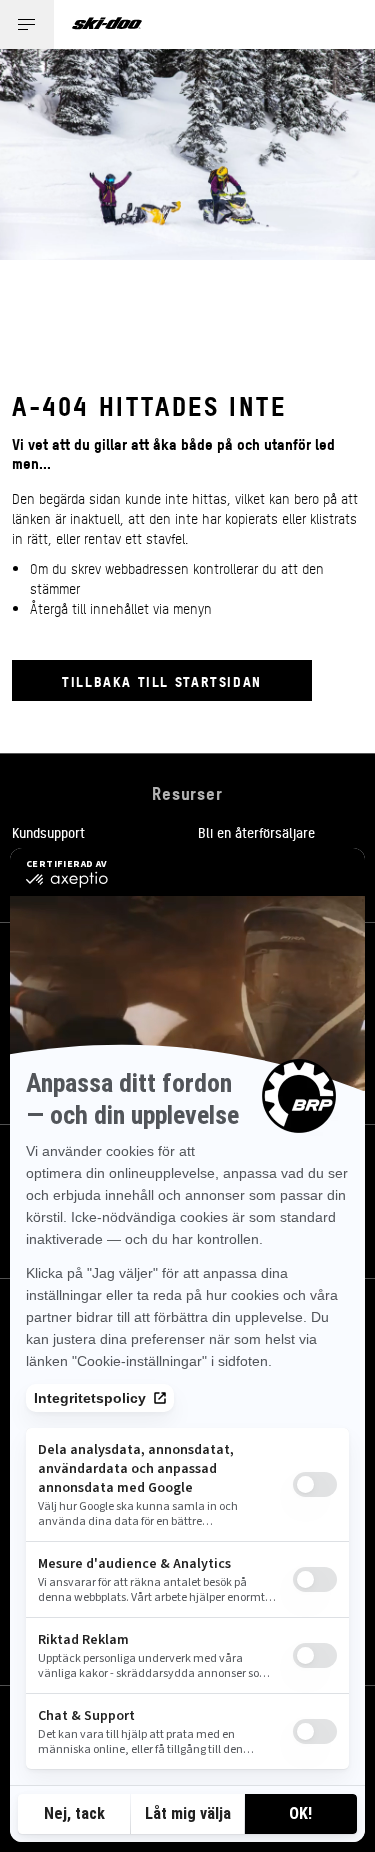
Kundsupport (48, 832)
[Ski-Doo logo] (107, 24)
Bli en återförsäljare (256, 832)
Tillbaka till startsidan (162, 680)
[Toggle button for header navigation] (27, 24)
